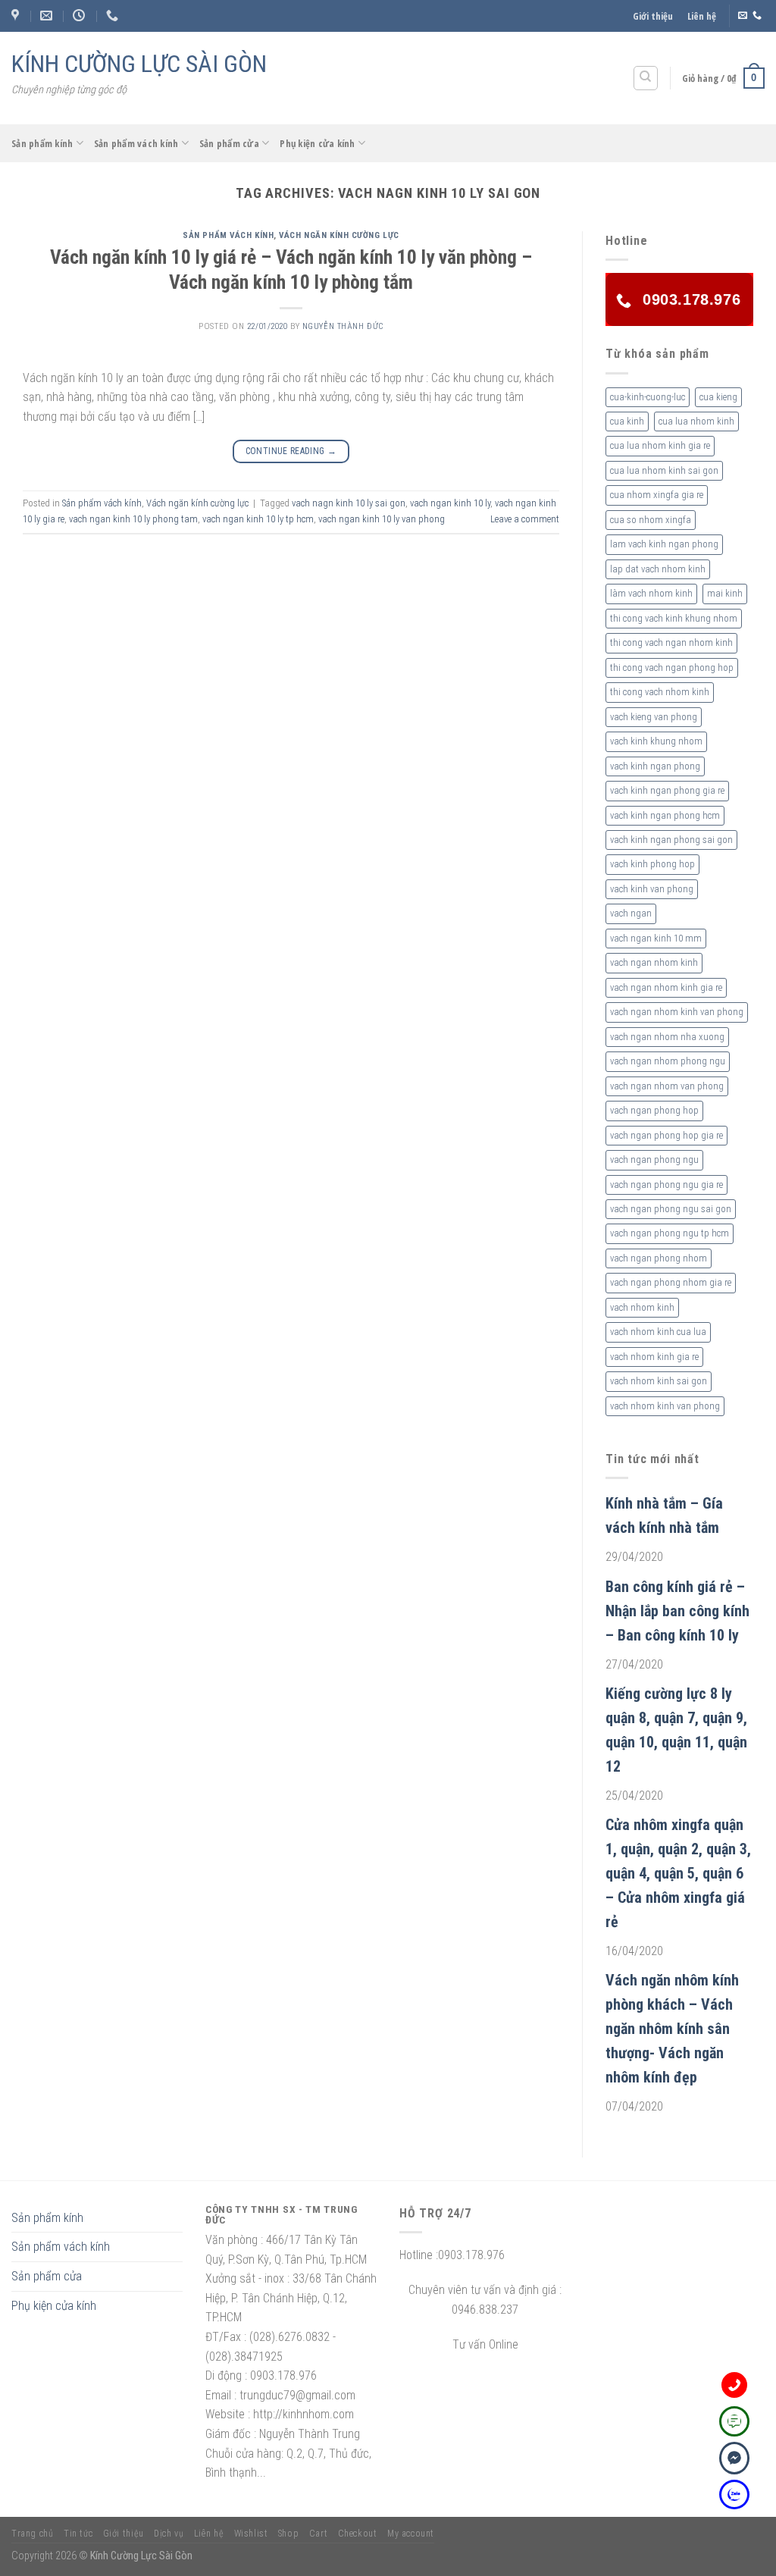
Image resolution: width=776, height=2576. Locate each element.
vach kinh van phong (652, 889)
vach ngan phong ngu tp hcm (670, 1233)
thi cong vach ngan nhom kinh (671, 642)
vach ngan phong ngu (654, 1160)
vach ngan (631, 913)
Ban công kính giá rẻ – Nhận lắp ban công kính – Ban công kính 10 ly (677, 1611)
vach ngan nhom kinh (654, 962)
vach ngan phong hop (654, 1110)
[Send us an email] (743, 16)
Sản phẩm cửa (229, 143)
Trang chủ (33, 2534)
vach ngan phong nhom (659, 1258)
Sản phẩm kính (42, 143)
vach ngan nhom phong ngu (668, 1061)
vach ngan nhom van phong (667, 1086)
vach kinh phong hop (652, 864)
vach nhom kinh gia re (654, 1357)
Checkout (358, 2534)
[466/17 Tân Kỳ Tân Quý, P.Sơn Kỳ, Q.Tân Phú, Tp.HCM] (17, 16)
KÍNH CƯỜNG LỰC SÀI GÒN (139, 64)
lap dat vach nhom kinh (658, 569)
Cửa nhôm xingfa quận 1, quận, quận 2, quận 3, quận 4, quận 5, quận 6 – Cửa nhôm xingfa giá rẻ (678, 1873)
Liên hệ (702, 16)
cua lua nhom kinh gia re (660, 445)
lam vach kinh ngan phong (664, 544)
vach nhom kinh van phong (665, 1406)
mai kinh (725, 593)
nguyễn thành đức (343, 326)
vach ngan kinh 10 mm (656, 938)
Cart (318, 2534)
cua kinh (627, 421)
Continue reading (291, 451)
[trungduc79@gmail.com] (48, 16)
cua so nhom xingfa (651, 520)
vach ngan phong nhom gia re (671, 1282)
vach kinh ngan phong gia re (667, 790)
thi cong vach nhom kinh (660, 692)
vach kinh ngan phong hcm (665, 815)
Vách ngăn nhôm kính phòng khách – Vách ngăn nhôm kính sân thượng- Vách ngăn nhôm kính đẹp (672, 2029)
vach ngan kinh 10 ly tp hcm (258, 519)
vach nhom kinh (642, 1307)
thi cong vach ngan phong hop (672, 668)
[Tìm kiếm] (646, 78)
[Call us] (757, 16)
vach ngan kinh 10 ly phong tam (133, 519)
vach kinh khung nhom (656, 741)
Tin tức (78, 2534)
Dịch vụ (169, 2534)
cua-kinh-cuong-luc (648, 397)
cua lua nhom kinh (696, 421)
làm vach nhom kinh (651, 593)
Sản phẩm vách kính (136, 143)
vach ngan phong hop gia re (666, 1135)
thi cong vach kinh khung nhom (674, 618)
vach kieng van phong (654, 717)
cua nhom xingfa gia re (657, 495)
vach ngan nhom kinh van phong (677, 1012)
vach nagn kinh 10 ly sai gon (349, 503)
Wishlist (251, 2534)
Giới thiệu (653, 16)
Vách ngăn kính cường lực (339, 235)
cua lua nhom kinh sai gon (664, 470)
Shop (288, 2534)
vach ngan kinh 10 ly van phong (382, 519)
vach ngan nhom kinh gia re (666, 987)
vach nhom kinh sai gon (659, 1381)
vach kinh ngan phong (655, 766)
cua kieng (718, 397)
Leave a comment (525, 519)
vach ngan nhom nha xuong (667, 1037)
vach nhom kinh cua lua (658, 1332)
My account (411, 2534)
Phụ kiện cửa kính (317, 143)
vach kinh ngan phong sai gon (671, 840)
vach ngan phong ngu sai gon (671, 1209)
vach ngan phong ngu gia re (666, 1185)
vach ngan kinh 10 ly (450, 503)
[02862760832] (114, 16)
